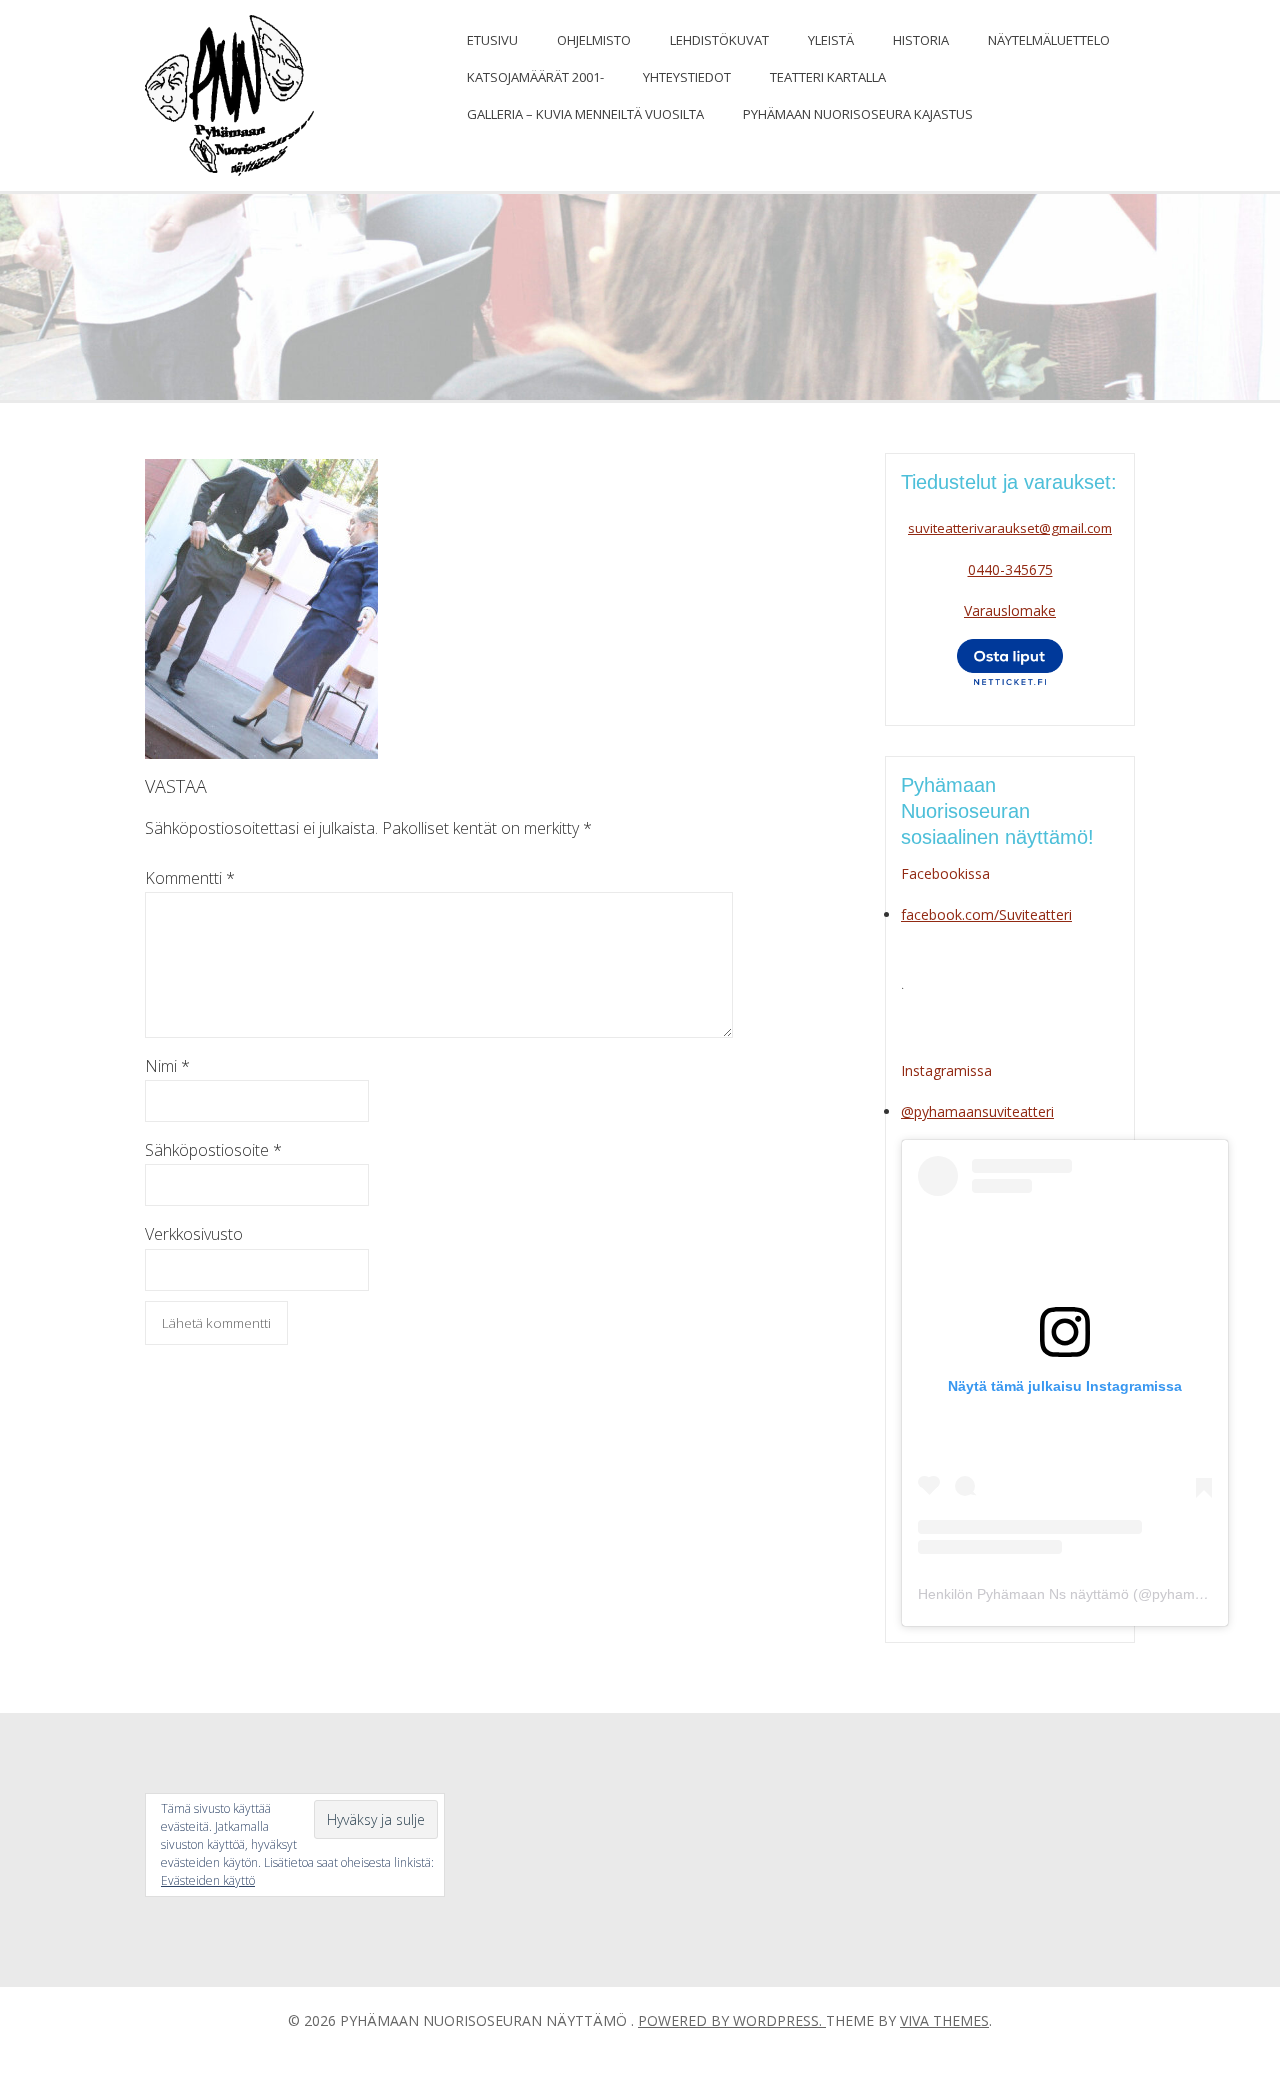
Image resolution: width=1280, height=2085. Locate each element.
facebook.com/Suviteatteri (986, 914)
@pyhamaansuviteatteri (977, 1111)
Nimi (167, 1066)
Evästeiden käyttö (208, 1880)
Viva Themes (944, 2020)
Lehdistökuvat (719, 40)
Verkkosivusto (194, 1234)
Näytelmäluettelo (1049, 40)
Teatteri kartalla (828, 77)
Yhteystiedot (687, 77)
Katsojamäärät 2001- (535, 77)
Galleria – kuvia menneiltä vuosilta (585, 114)
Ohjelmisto (594, 40)
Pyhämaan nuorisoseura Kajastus (858, 114)
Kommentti (190, 878)
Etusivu (492, 40)
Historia (921, 40)
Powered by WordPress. (732, 2020)
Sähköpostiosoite (213, 1150)
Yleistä (831, 40)
